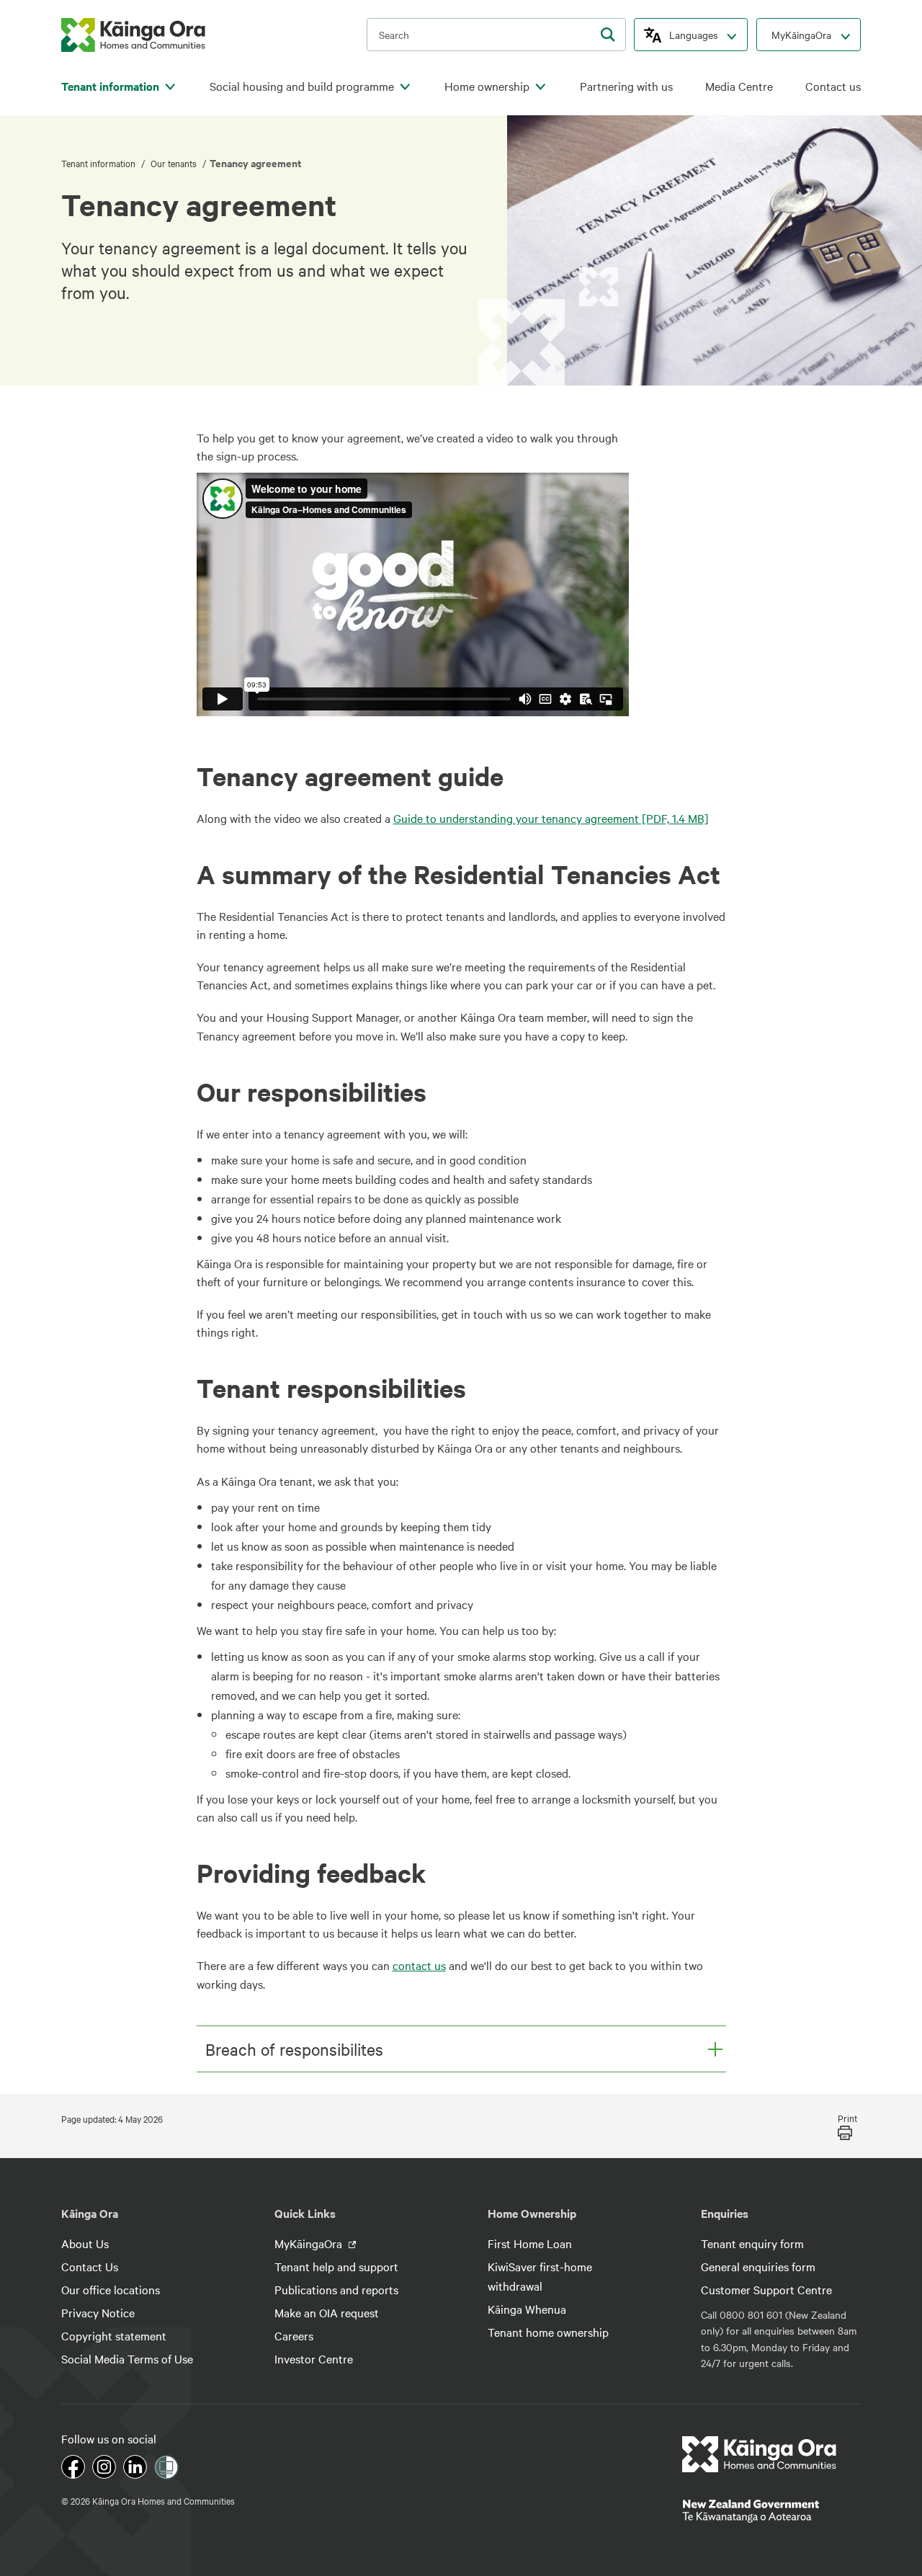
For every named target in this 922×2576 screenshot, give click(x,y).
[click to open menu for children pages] (170, 87)
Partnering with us (626, 86)
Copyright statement (114, 2335)
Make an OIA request (327, 2312)
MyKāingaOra (801, 35)
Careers (294, 2335)
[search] (608, 35)
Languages (694, 35)
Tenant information (110, 86)
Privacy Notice (98, 2312)
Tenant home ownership (548, 2332)
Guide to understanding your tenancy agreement (551, 818)
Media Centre (739, 86)
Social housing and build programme (302, 86)
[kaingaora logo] (133, 35)
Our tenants (174, 163)
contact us (419, 1965)
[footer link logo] (760, 2454)
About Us (85, 2243)
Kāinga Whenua (527, 2309)
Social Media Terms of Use (127, 2358)
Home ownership (487, 86)
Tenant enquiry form (752, 2243)
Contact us (833, 86)
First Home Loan (530, 2243)
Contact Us (90, 2266)
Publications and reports (336, 2289)
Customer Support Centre (766, 2289)
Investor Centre (314, 2358)
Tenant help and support (336, 2266)
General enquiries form (758, 2266)
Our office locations (111, 2289)
